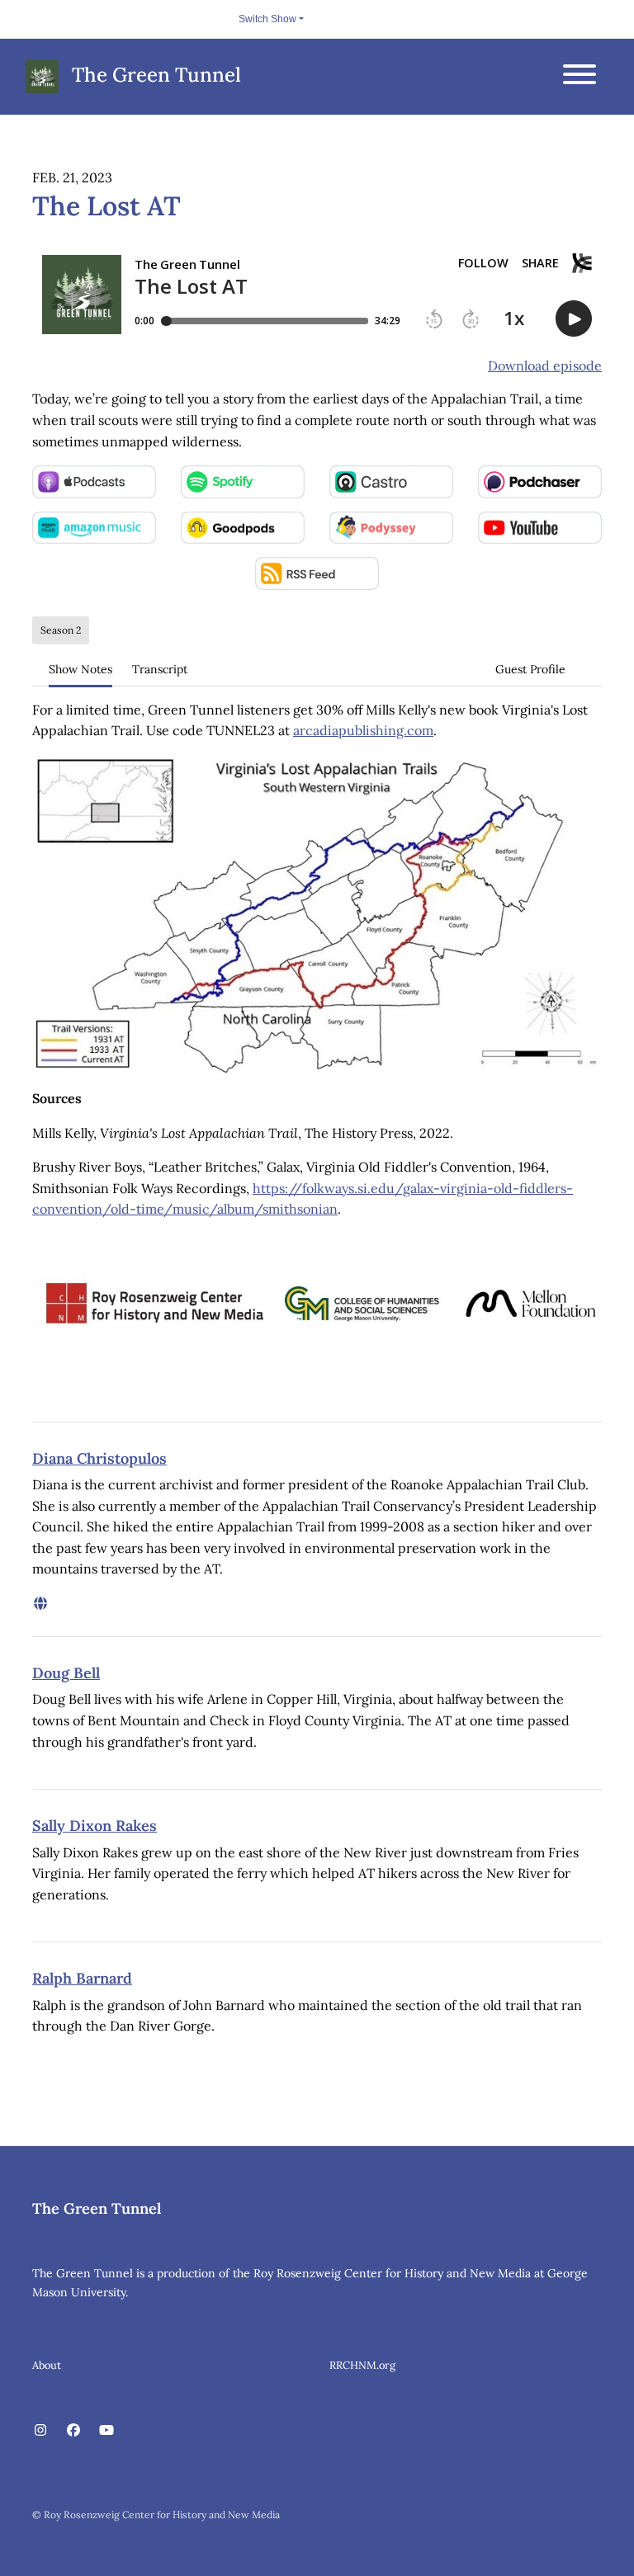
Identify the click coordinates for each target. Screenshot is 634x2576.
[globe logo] (40, 1603)
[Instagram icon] (40, 2430)
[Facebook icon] (73, 2430)
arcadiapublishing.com (363, 730)
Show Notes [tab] (80, 669)
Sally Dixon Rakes (95, 1826)
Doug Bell (66, 1673)
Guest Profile (530, 669)
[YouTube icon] (106, 2430)
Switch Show (267, 19)
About (47, 2365)
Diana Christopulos (99, 1458)
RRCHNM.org (362, 2365)
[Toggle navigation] (580, 77)
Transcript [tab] (160, 669)
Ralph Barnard (82, 1978)
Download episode (545, 366)
